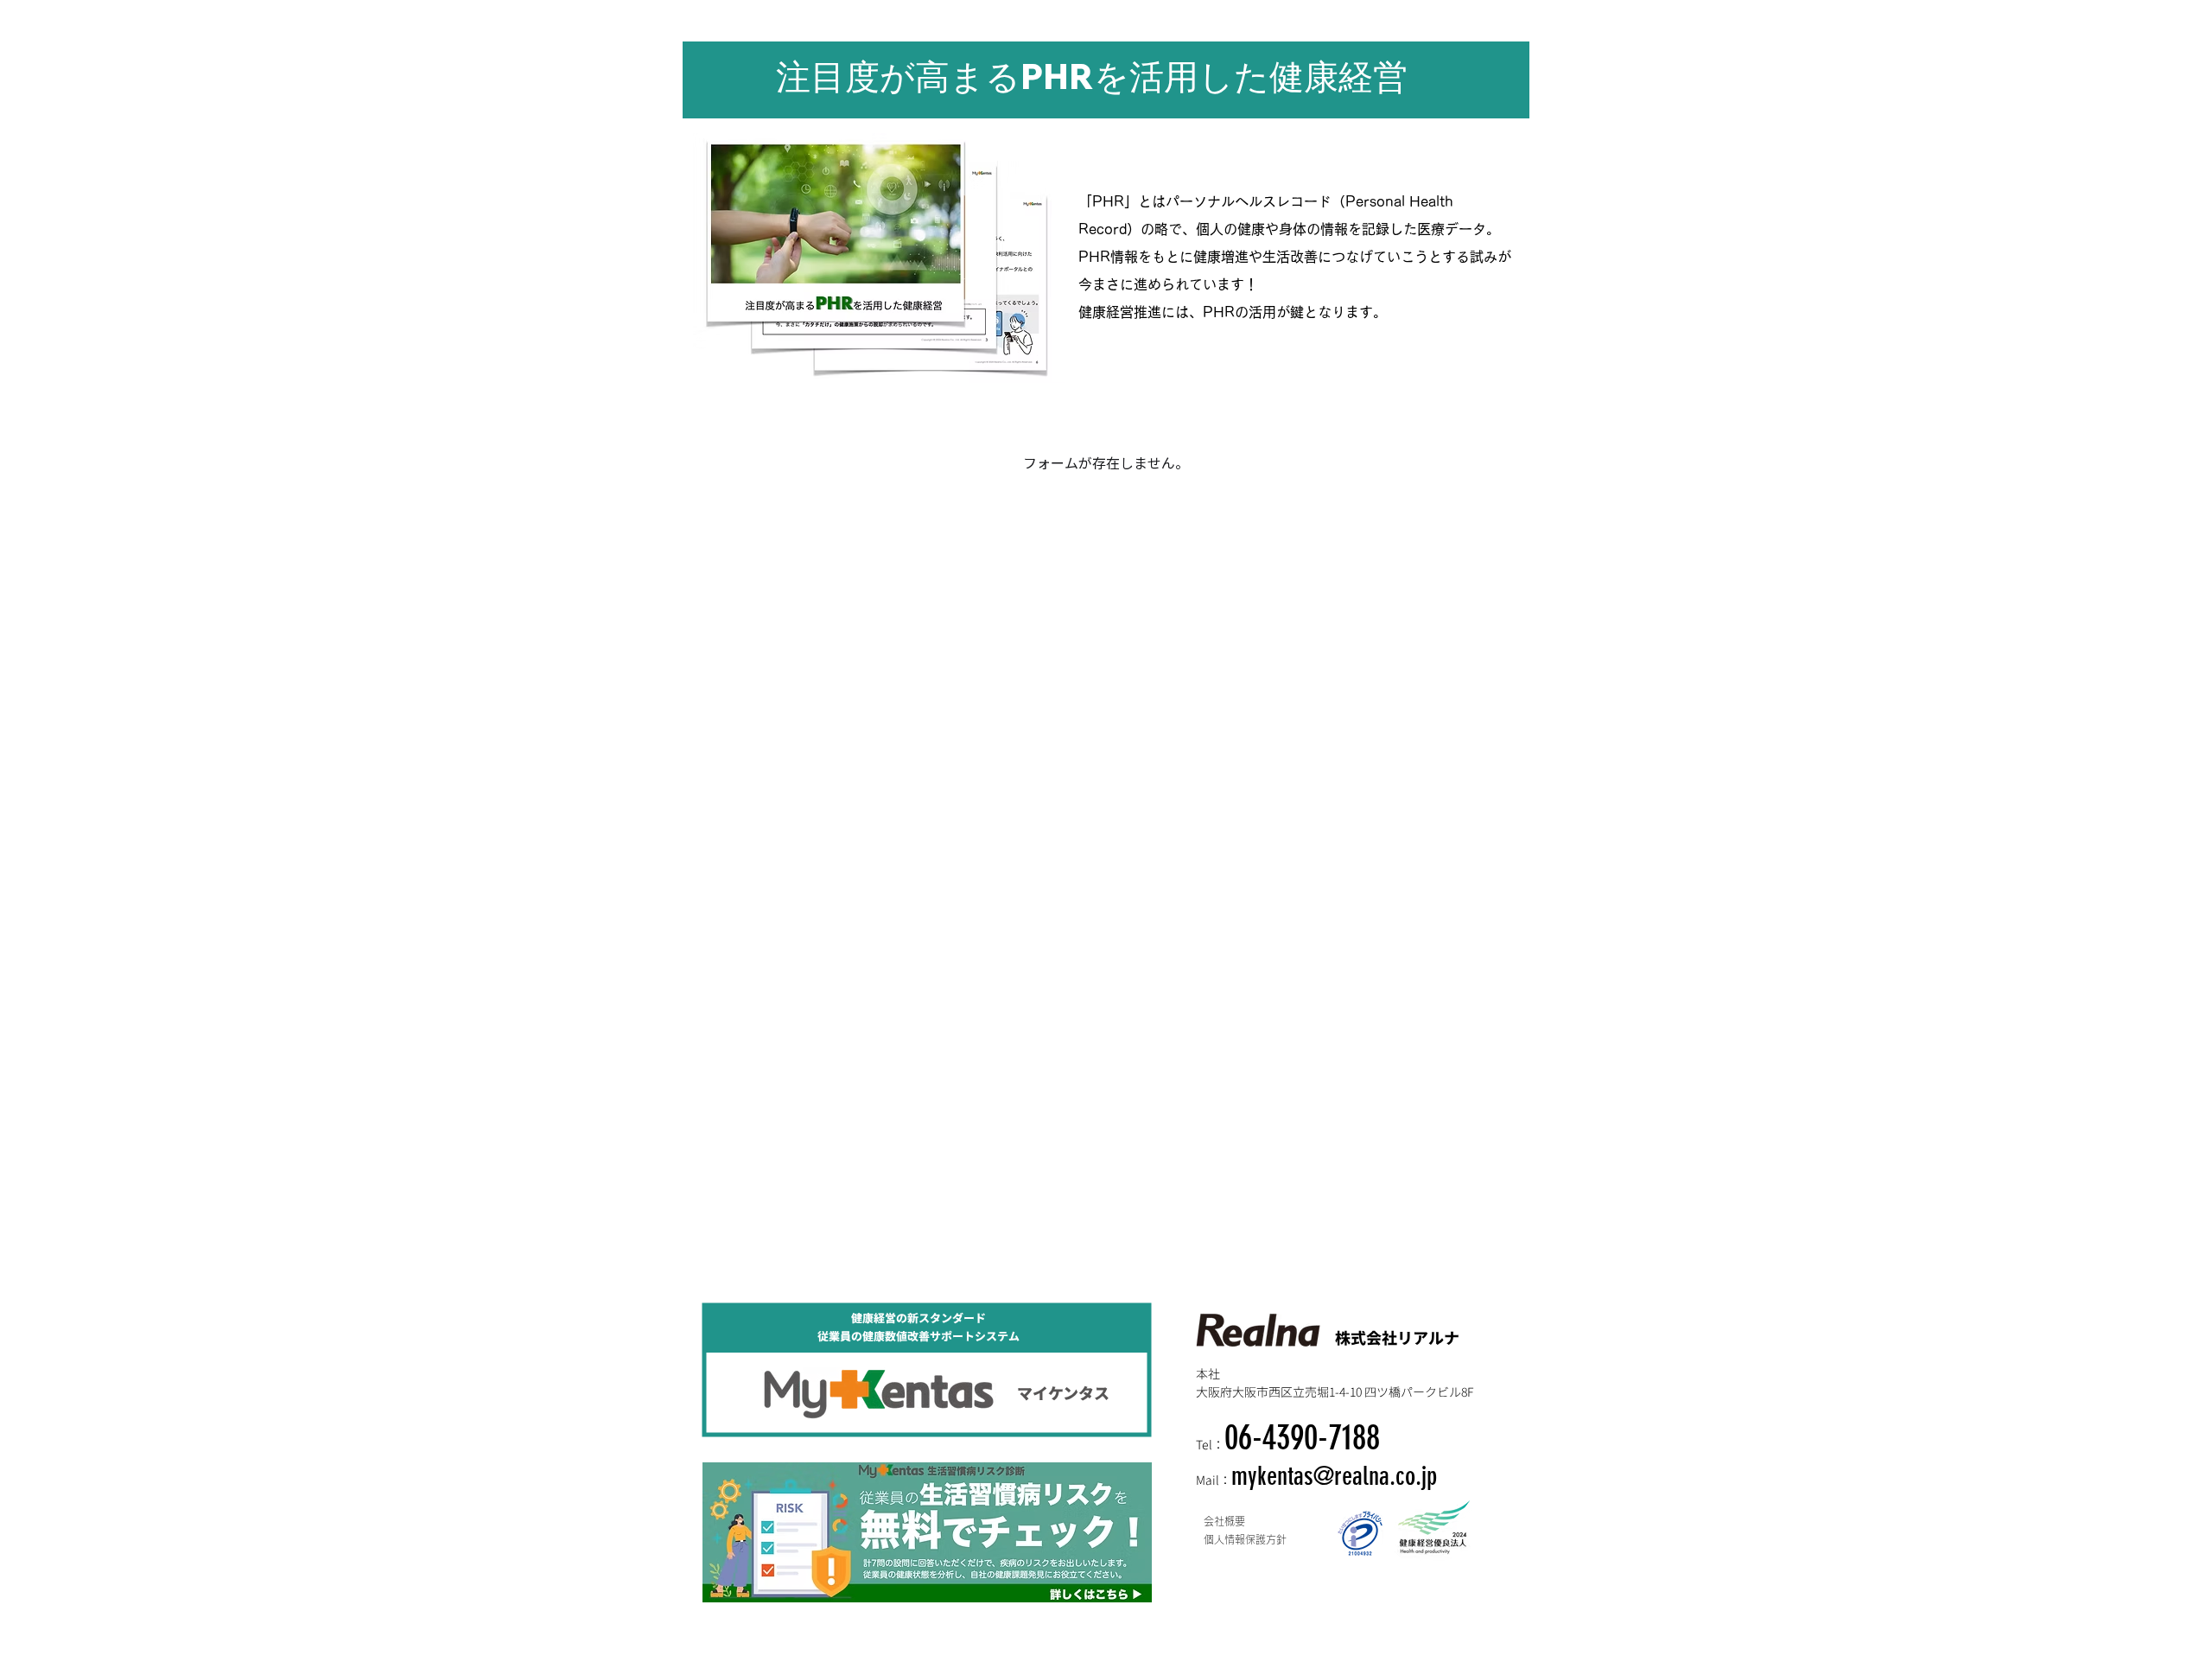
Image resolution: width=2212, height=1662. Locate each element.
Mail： (1214, 1480)
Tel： (1210, 1444)
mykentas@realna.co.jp (1334, 1476)
